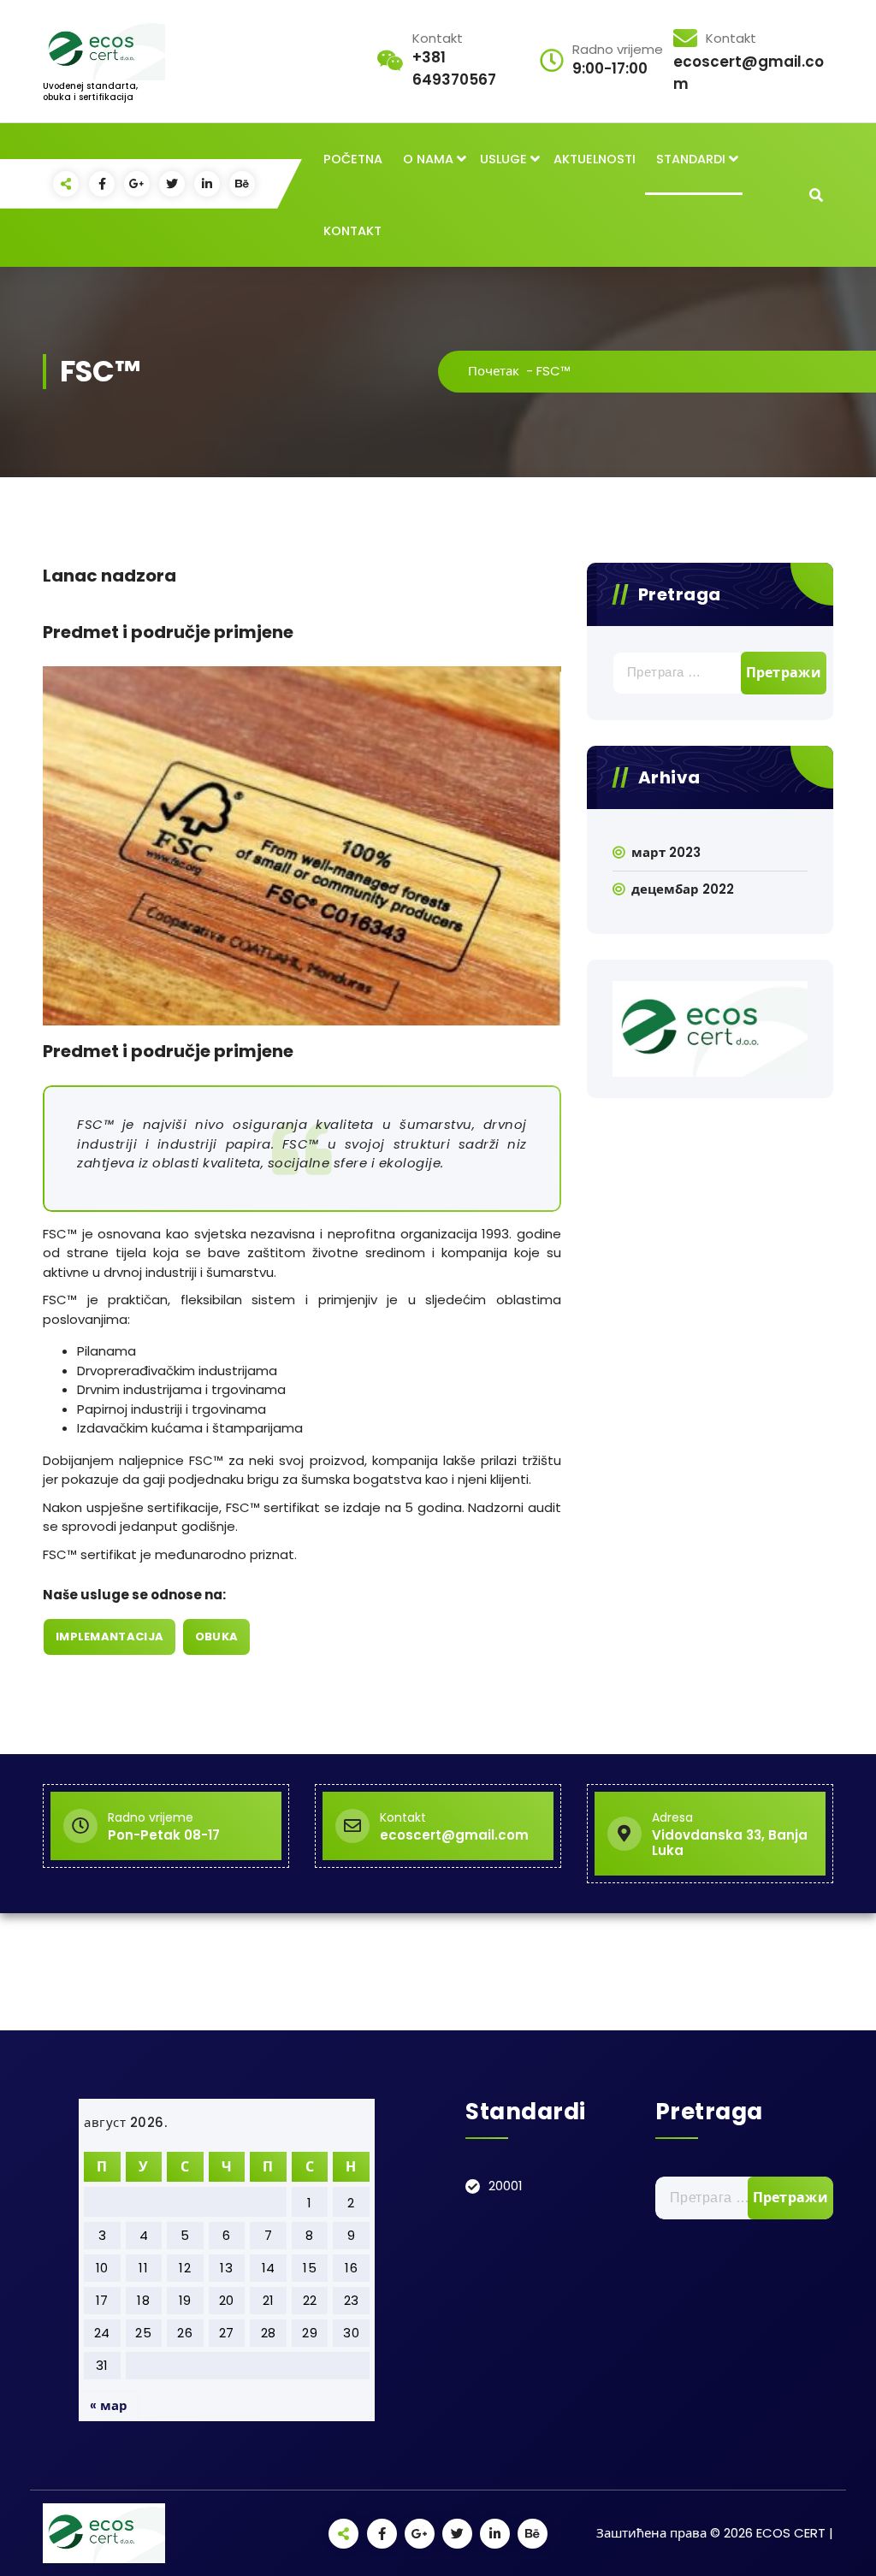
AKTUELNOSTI (595, 159)
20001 (506, 2186)
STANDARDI (691, 159)
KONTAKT (352, 231)
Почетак (494, 371)
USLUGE (503, 159)
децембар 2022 (683, 889)
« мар (109, 2405)
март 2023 (666, 852)
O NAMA (428, 159)
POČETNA (353, 159)
